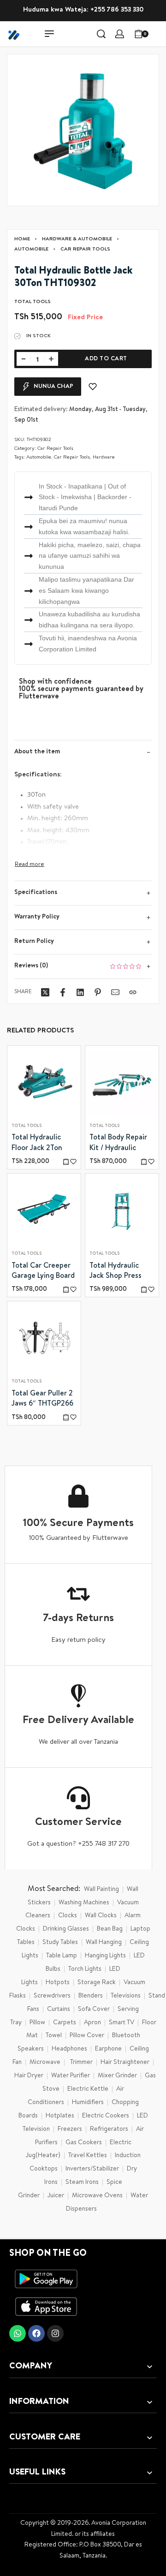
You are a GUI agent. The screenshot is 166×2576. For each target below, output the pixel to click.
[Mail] (115, 992)
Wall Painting (101, 1890)
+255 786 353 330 (117, 10)
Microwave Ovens (97, 2196)
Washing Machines (84, 1903)
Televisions (126, 1996)
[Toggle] (30, 865)
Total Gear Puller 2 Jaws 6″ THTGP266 (42, 1399)
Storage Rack (97, 1983)
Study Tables (60, 1943)
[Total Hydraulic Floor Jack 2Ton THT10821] (44, 1082)
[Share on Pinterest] (98, 992)
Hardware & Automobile (77, 239)
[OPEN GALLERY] (83, 130)
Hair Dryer (29, 2076)
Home (22, 239)
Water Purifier (71, 2076)
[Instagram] (55, 2333)
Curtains (59, 2010)
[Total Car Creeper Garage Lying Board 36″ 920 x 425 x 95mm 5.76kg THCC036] (44, 1210)
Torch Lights (85, 1969)
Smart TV (122, 2023)
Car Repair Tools (85, 249)
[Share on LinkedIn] (80, 992)
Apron (92, 2023)
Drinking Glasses (66, 1929)
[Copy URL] (133, 992)
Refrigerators (109, 2129)
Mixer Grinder (117, 2076)
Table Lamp (62, 1956)
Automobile (31, 249)
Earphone (108, 2049)
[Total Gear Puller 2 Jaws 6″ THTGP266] (44, 1339)
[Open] (159, 34)
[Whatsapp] (18, 2333)
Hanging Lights (105, 1956)
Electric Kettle (88, 2089)
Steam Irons (82, 2182)
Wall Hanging (104, 1943)
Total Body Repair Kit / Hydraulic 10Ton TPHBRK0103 (121, 1145)
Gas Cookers (84, 2143)
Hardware (104, 457)
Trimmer (81, 2063)
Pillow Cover (87, 2036)
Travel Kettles (88, 2156)
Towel (54, 2036)
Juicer (56, 2196)
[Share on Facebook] (63, 992)
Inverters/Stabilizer (92, 2169)
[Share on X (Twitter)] (45, 992)
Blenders (91, 1996)
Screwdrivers (52, 1996)
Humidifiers (88, 2103)
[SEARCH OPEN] (101, 34)
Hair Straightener (125, 2063)
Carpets (65, 2023)
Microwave (45, 2063)
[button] (66, 1161)
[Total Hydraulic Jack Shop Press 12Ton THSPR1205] (122, 1210)
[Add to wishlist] (93, 387)
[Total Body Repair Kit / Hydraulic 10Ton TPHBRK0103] (122, 1082)
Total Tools (27, 1126)
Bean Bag (110, 1929)
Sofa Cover (94, 2010)
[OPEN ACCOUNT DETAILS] (120, 34)
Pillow (37, 2023)
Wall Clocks (101, 1916)
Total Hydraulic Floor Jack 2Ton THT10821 (37, 1145)
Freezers (70, 2129)
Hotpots (58, 1983)
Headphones (69, 2049)
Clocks (68, 1916)
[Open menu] (49, 34)
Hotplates (60, 2116)
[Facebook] (36, 2333)
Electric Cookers (106, 2116)
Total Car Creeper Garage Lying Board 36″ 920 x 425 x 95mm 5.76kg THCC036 (43, 1272)
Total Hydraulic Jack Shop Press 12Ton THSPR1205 (118, 1272)
